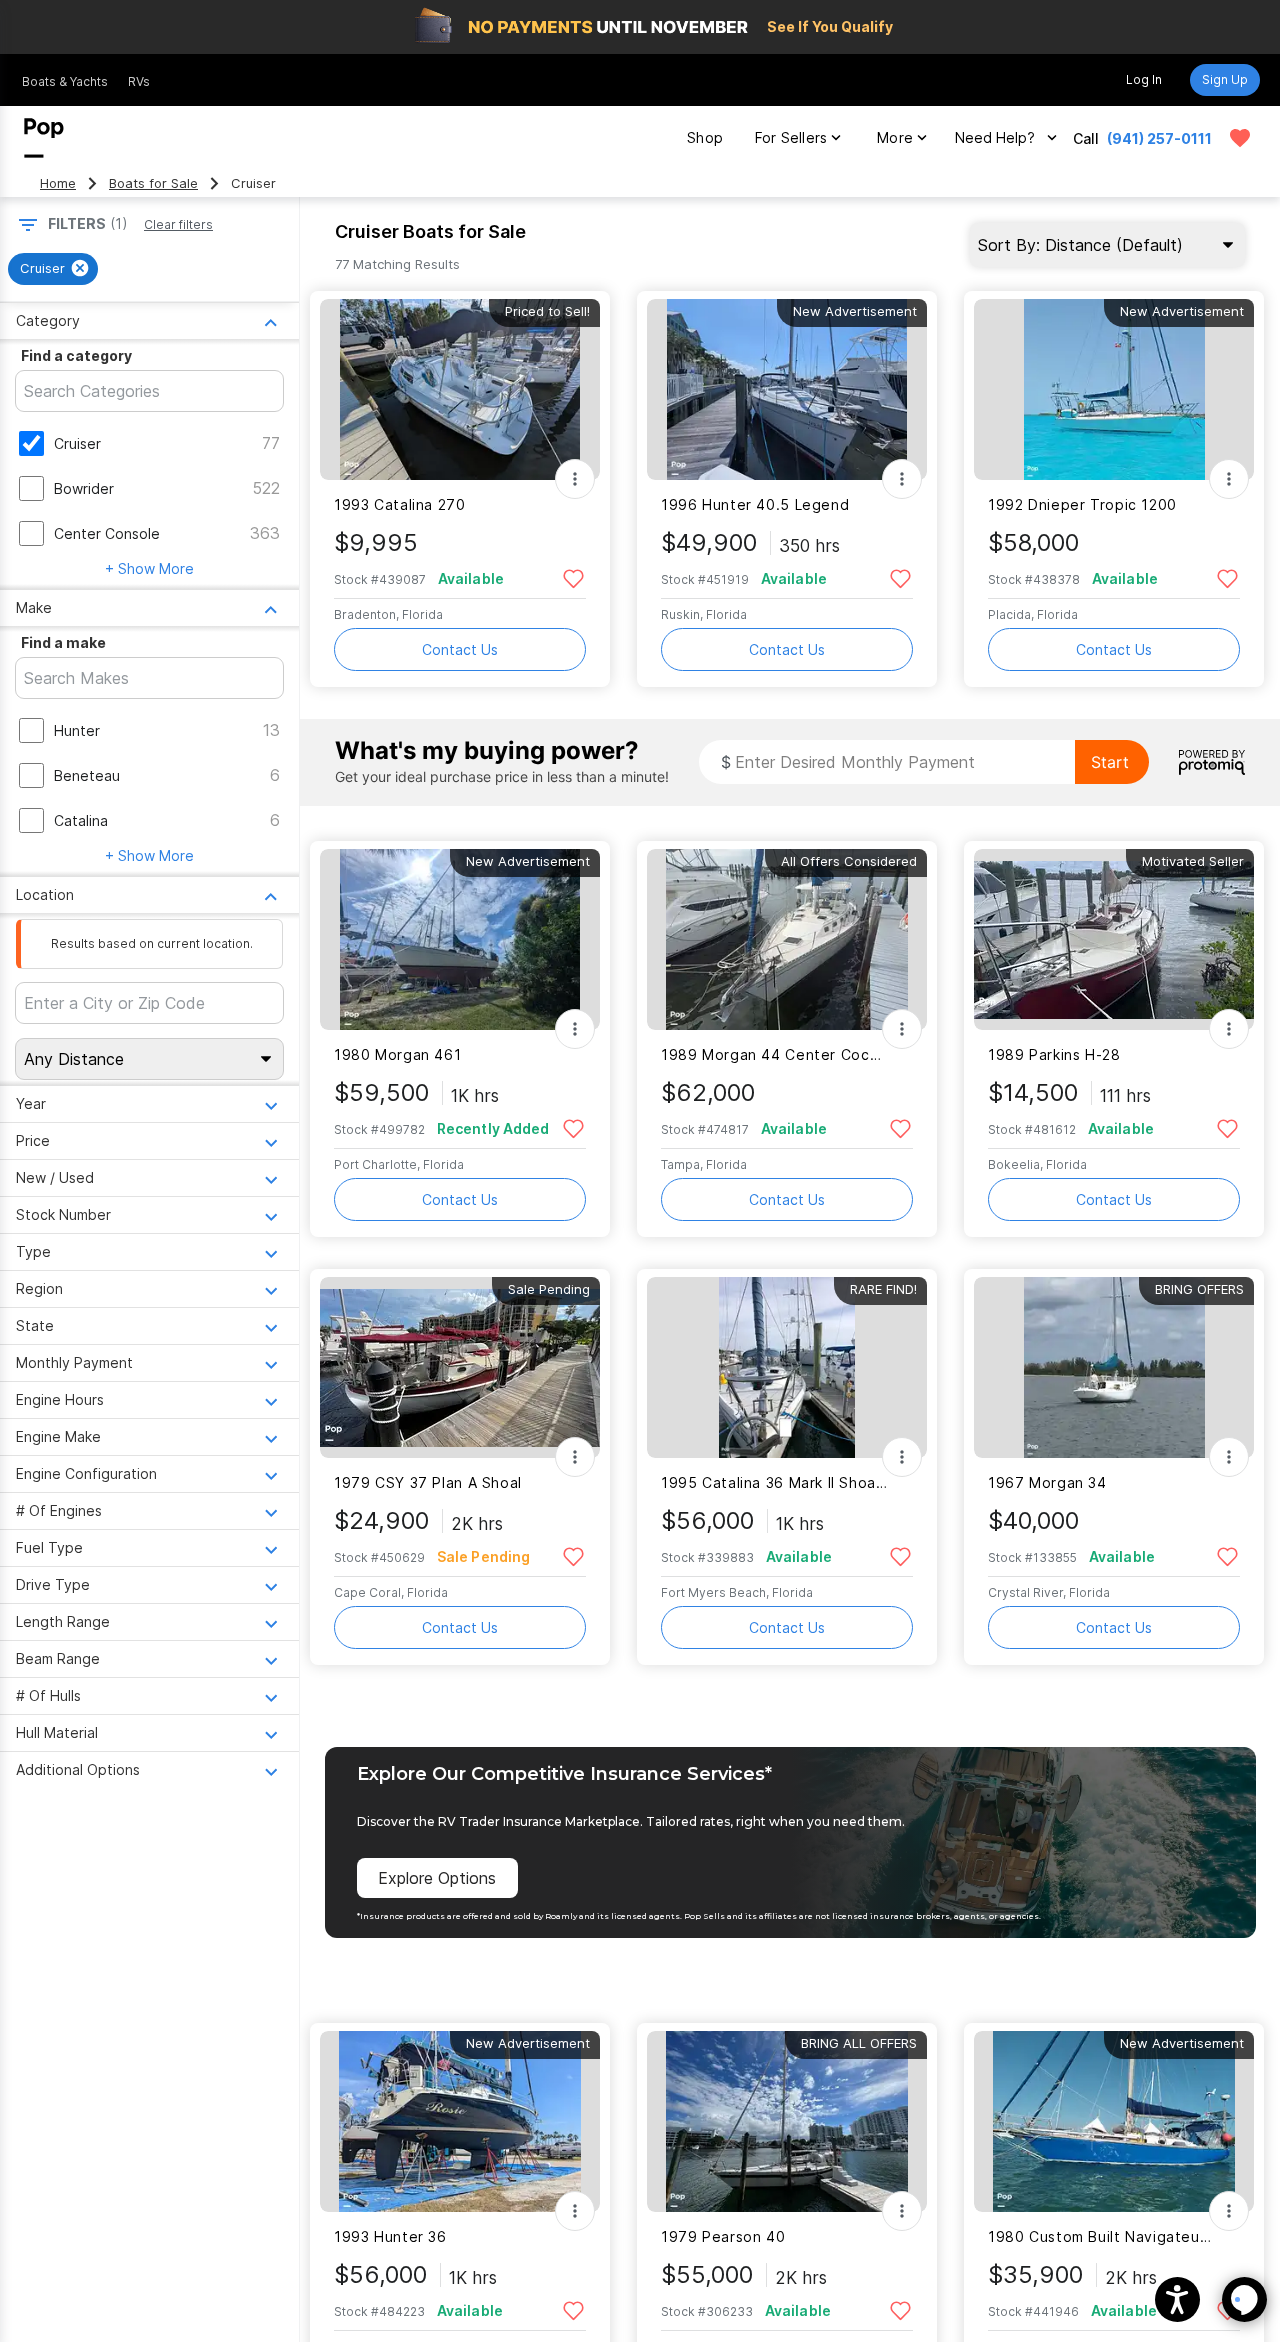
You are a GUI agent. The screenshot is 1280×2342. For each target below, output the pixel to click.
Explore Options (437, 1878)
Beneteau (87, 775)
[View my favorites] (1240, 138)
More (895, 137)
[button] (1177, 2299)
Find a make (63, 642)
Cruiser (77, 443)
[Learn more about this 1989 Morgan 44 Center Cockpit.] (787, 939)
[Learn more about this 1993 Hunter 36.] (460, 2121)
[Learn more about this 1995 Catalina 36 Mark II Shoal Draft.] (787, 1367)
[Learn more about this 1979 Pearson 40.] (787, 2121)
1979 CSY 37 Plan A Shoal (428, 1482)
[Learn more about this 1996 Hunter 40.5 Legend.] (787, 389)
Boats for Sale (153, 183)
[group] (53, 269)
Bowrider (84, 488)
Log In (1144, 79)
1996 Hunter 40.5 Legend (755, 504)
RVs (139, 81)
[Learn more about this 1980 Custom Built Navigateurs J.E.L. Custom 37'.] (1114, 2121)
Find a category (76, 355)
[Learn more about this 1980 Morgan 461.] (460, 939)
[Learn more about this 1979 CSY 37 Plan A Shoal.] (460, 1367)
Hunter (77, 730)
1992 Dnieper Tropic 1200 (1082, 504)
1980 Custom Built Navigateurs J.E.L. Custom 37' (1101, 2236)
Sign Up (1225, 79)
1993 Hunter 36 (390, 2236)
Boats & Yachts (65, 81)
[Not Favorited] (573, 577)
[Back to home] (44, 138)
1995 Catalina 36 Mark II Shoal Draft (774, 1482)
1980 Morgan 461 (397, 1054)
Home (58, 183)
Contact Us (460, 649)
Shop (705, 137)
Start (1110, 762)
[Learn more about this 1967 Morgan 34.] (1114, 1367)
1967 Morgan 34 (1047, 1482)
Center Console (107, 533)
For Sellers (791, 137)
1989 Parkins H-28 (1054, 1054)
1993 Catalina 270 (400, 504)
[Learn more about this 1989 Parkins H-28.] (1114, 939)
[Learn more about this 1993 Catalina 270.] (460, 389)
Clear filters (178, 224)
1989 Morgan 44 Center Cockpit (774, 1054)
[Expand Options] (575, 479)
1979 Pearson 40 (723, 2236)
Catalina (81, 820)
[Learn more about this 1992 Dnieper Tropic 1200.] (1114, 389)
